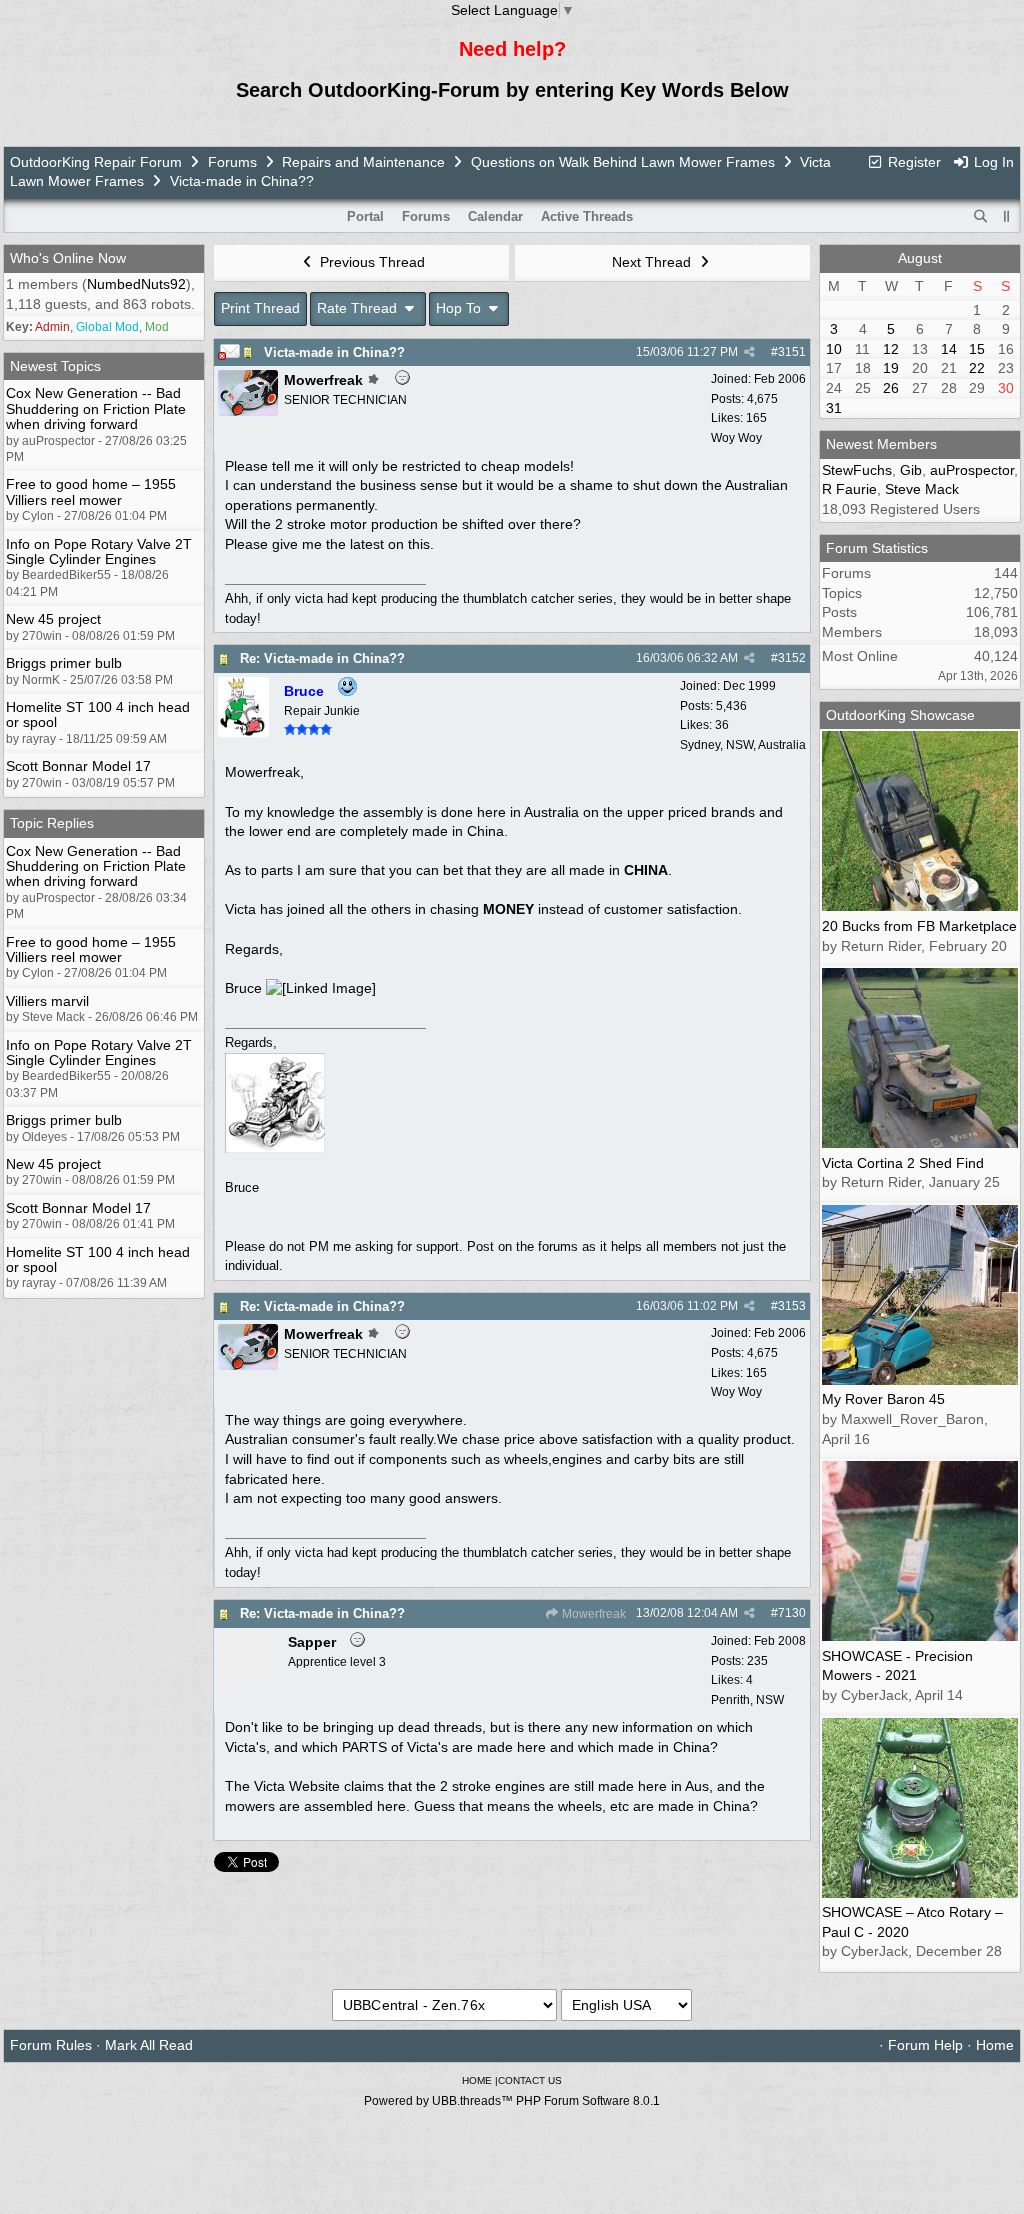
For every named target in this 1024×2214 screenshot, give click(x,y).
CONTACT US (530, 2080)
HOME (477, 2080)
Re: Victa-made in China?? (322, 658)
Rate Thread (359, 308)
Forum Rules (51, 2045)
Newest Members (881, 444)
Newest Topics (55, 366)
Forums (232, 162)
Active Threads (587, 216)
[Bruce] (243, 732)
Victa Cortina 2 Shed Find (903, 1163)
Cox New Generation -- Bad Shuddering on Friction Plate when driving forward (96, 408)
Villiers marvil (47, 1001)
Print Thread (260, 308)
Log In (992, 162)
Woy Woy (736, 438)
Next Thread (653, 262)
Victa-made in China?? (334, 352)
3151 (792, 352)
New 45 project (53, 619)
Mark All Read (149, 2045)
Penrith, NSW (747, 1700)
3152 (792, 658)
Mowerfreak (592, 1614)
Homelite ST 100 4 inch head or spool (98, 714)
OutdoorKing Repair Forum (96, 162)
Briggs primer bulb (64, 663)
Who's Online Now (68, 258)
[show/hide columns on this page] (1007, 216)
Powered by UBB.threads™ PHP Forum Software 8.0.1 (512, 2101)
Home (995, 2045)
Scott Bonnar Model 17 (78, 766)
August (920, 258)
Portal (365, 216)
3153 (792, 1306)
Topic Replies (52, 823)
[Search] (981, 217)
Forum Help (925, 2045)
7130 (792, 1613)
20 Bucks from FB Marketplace (919, 926)
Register (912, 162)
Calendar (495, 216)
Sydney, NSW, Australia (743, 745)
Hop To (460, 308)
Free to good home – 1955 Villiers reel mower (91, 491)
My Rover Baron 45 (883, 1399)
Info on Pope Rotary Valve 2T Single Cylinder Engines (99, 551)
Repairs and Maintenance (363, 162)
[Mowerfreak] (248, 411)
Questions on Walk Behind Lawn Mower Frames (623, 162)
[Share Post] (749, 352)
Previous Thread (370, 262)
